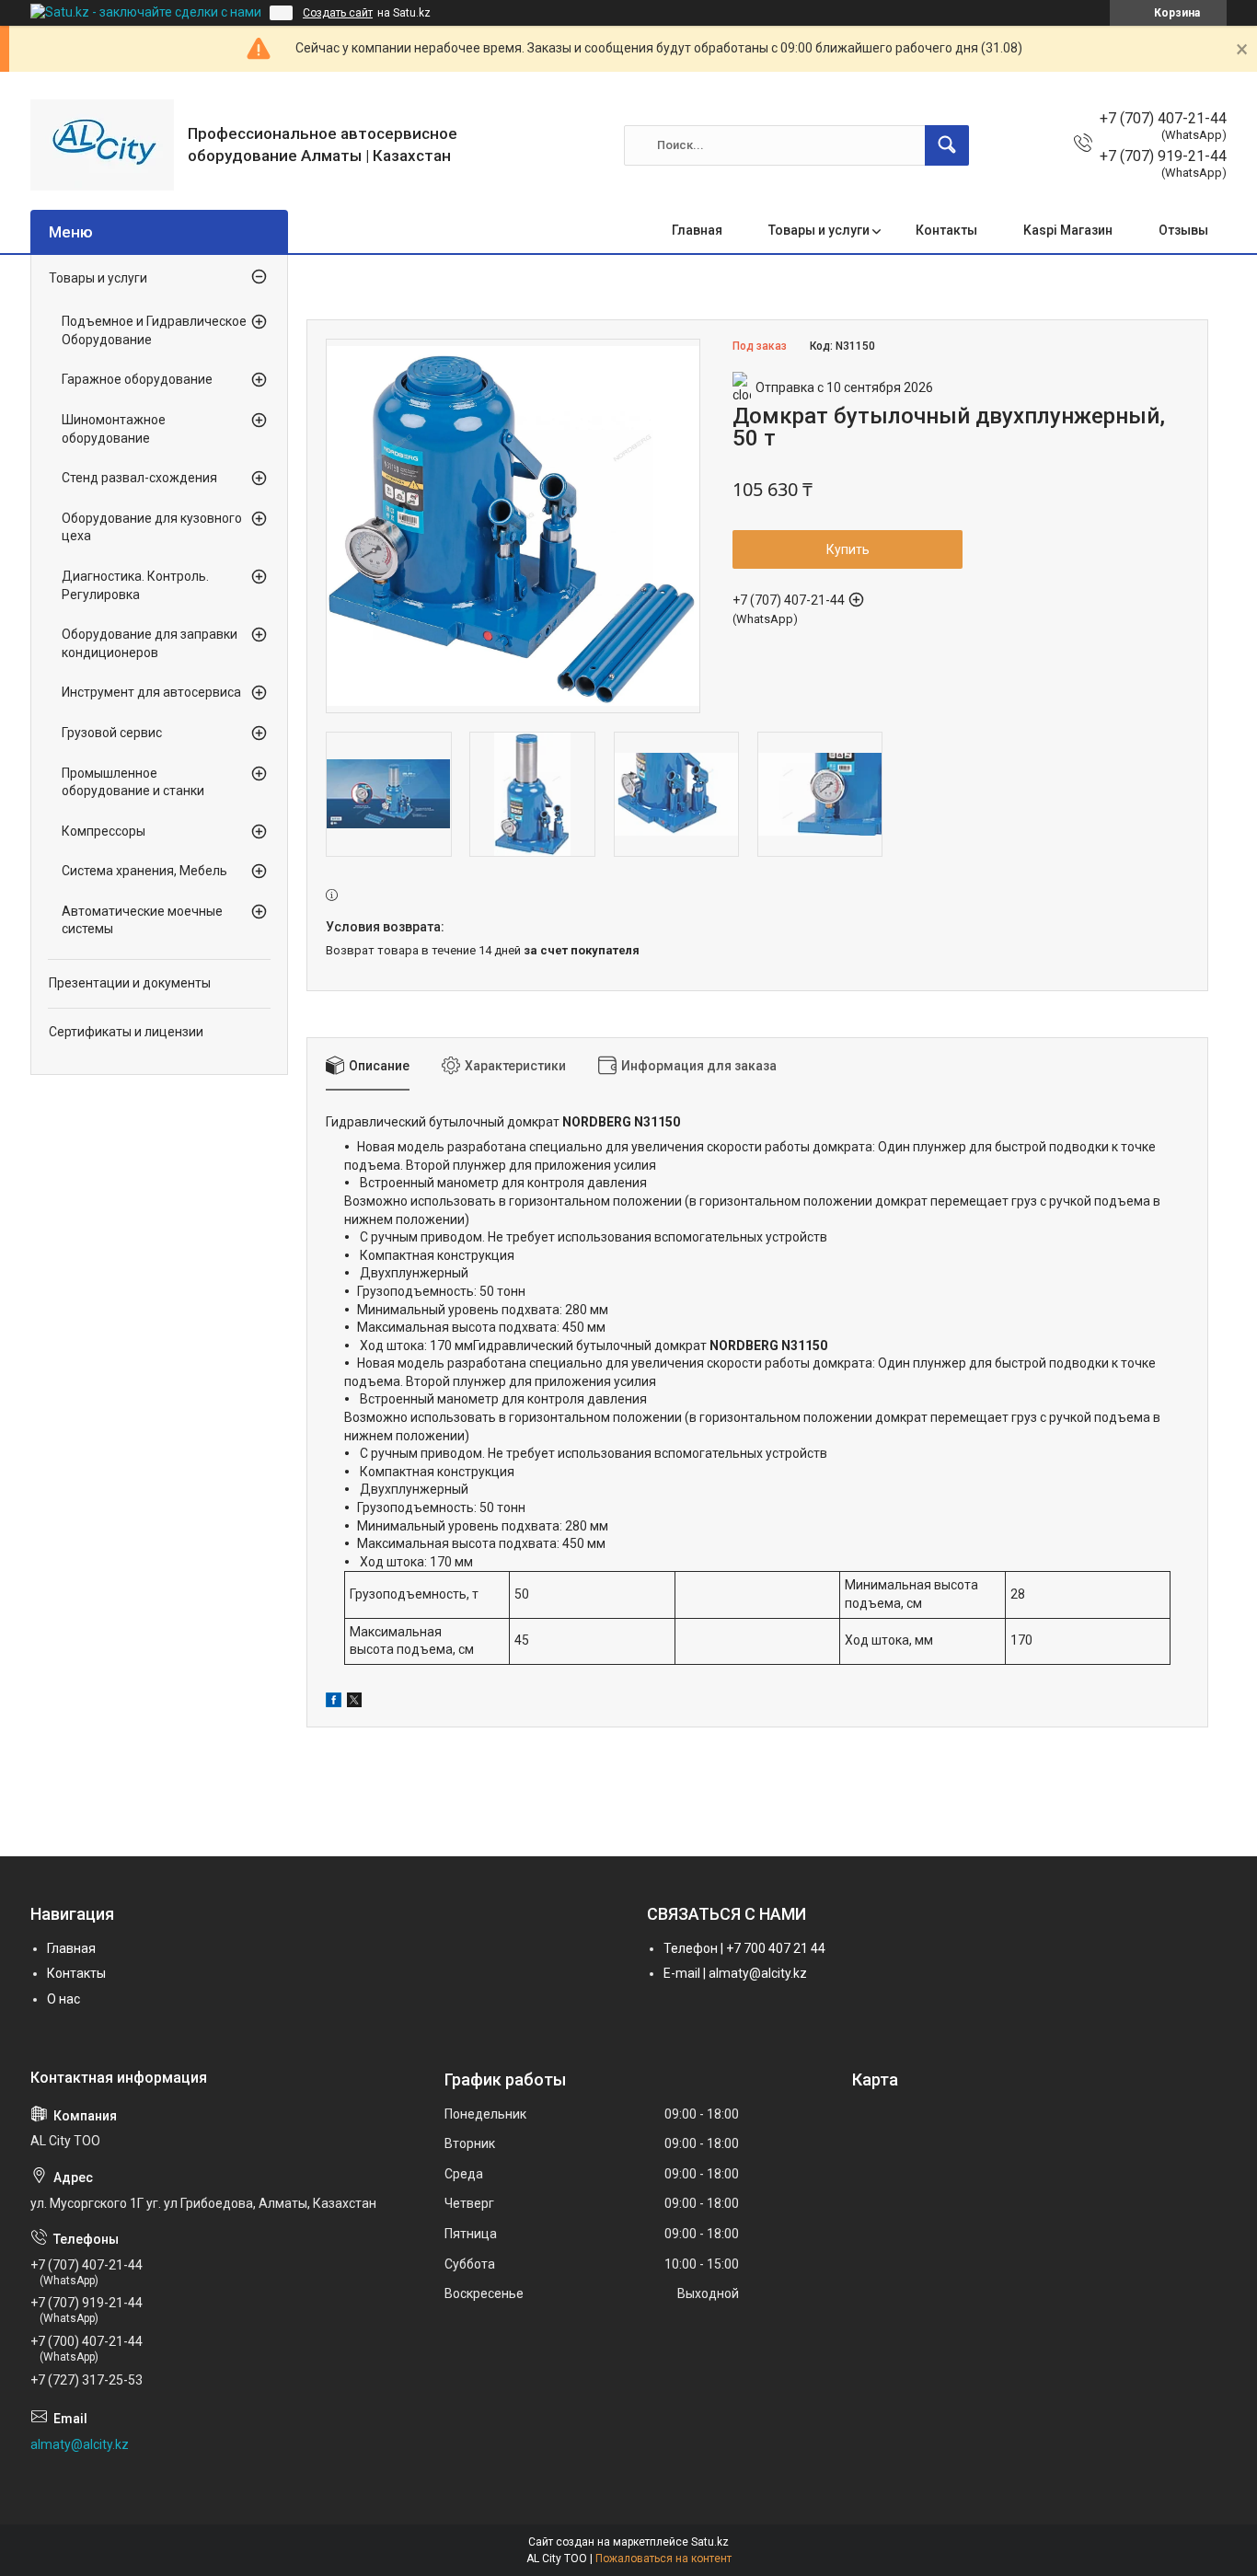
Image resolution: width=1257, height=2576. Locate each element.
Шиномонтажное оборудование (114, 429)
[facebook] (334, 1703)
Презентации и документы (130, 983)
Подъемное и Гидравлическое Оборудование (154, 330)
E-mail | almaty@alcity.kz (735, 1973)
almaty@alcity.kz (80, 2444)
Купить (848, 549)
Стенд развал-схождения (139, 478)
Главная (697, 230)
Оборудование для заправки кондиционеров (150, 643)
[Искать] (947, 145)
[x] (354, 1703)
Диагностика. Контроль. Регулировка (135, 585)
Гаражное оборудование (137, 379)
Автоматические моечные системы (142, 920)
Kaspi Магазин (1068, 230)
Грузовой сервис (112, 733)
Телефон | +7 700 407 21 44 (744, 1948)
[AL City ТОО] (102, 145)
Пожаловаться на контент (663, 2559)
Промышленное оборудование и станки (133, 782)
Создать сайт (338, 13)
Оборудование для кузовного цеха (152, 527)
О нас (63, 1999)
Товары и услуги (819, 230)
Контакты (946, 230)
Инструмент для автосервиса (151, 692)
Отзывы (1183, 230)
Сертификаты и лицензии (126, 1032)
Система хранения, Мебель (144, 871)
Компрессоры (104, 831)
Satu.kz (710, 2542)
